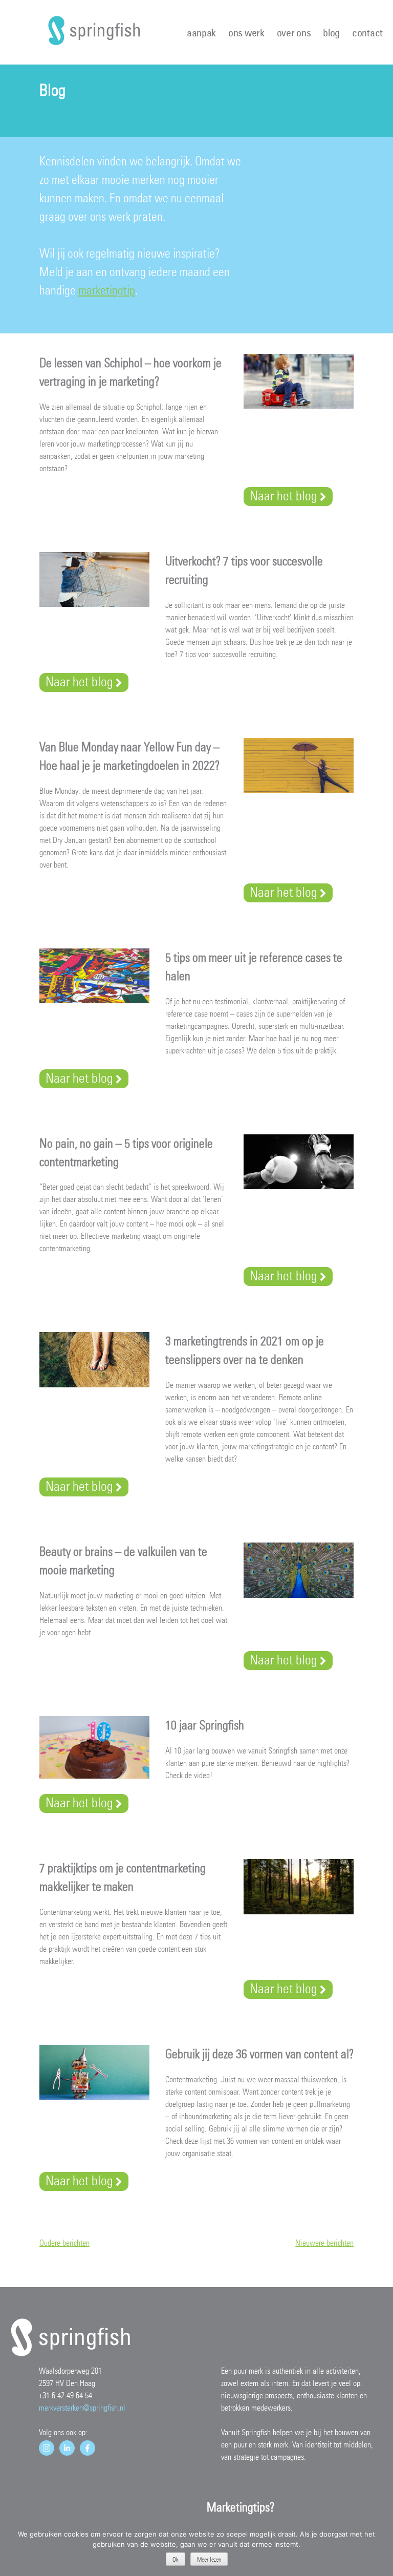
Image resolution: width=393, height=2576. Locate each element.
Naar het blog (283, 496)
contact (367, 33)
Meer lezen (209, 2560)
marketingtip (107, 290)
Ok (176, 2560)
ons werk (246, 33)
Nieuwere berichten (324, 2243)
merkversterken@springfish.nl (82, 2408)
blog (331, 33)
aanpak (201, 33)
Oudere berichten (64, 2243)
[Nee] (380, 2549)
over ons (294, 33)
